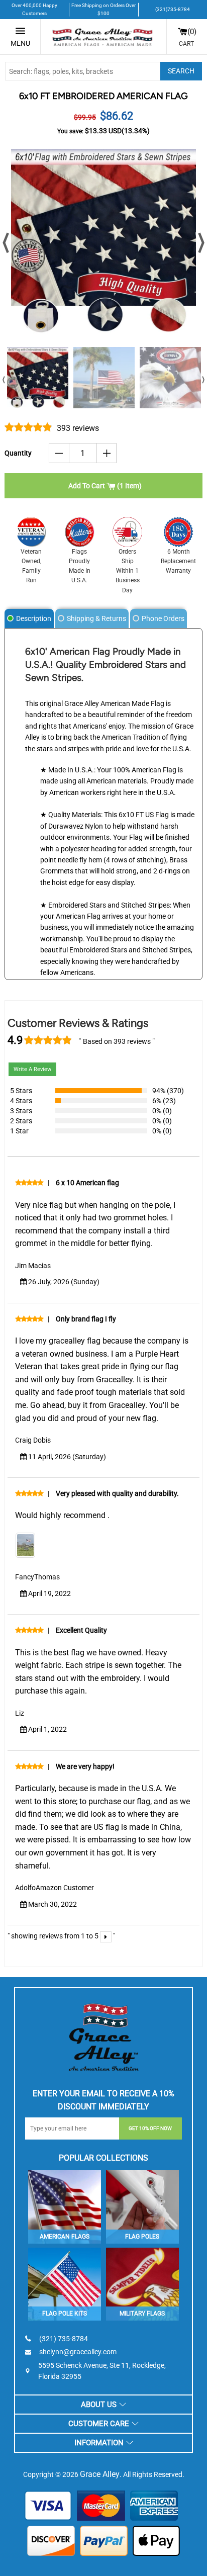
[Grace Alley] (103, 2035)
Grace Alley (100, 2474)
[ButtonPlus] (107, 453)
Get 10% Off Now (150, 2128)
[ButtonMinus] (59, 453)
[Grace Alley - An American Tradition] (103, 37)
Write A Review (32, 1069)
